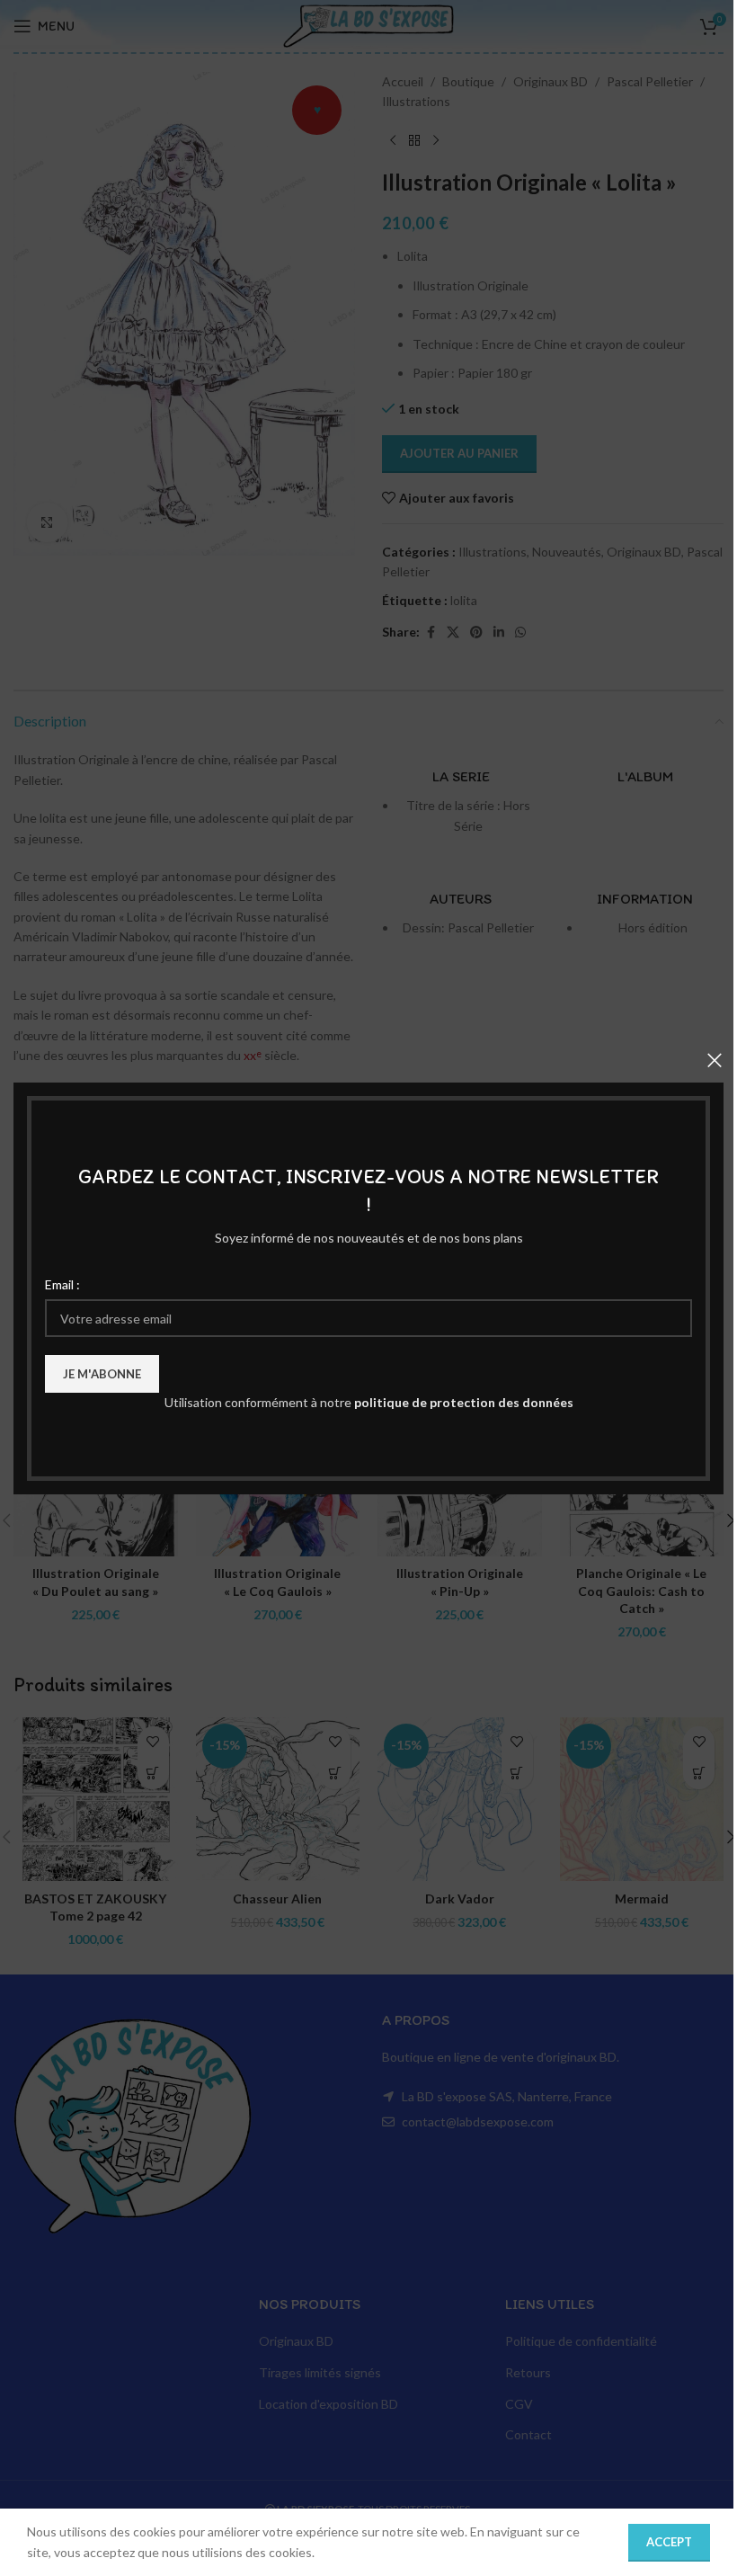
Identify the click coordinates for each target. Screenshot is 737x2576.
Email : (62, 1284)
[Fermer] (715, 1060)
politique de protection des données (464, 1402)
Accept (669, 2542)
